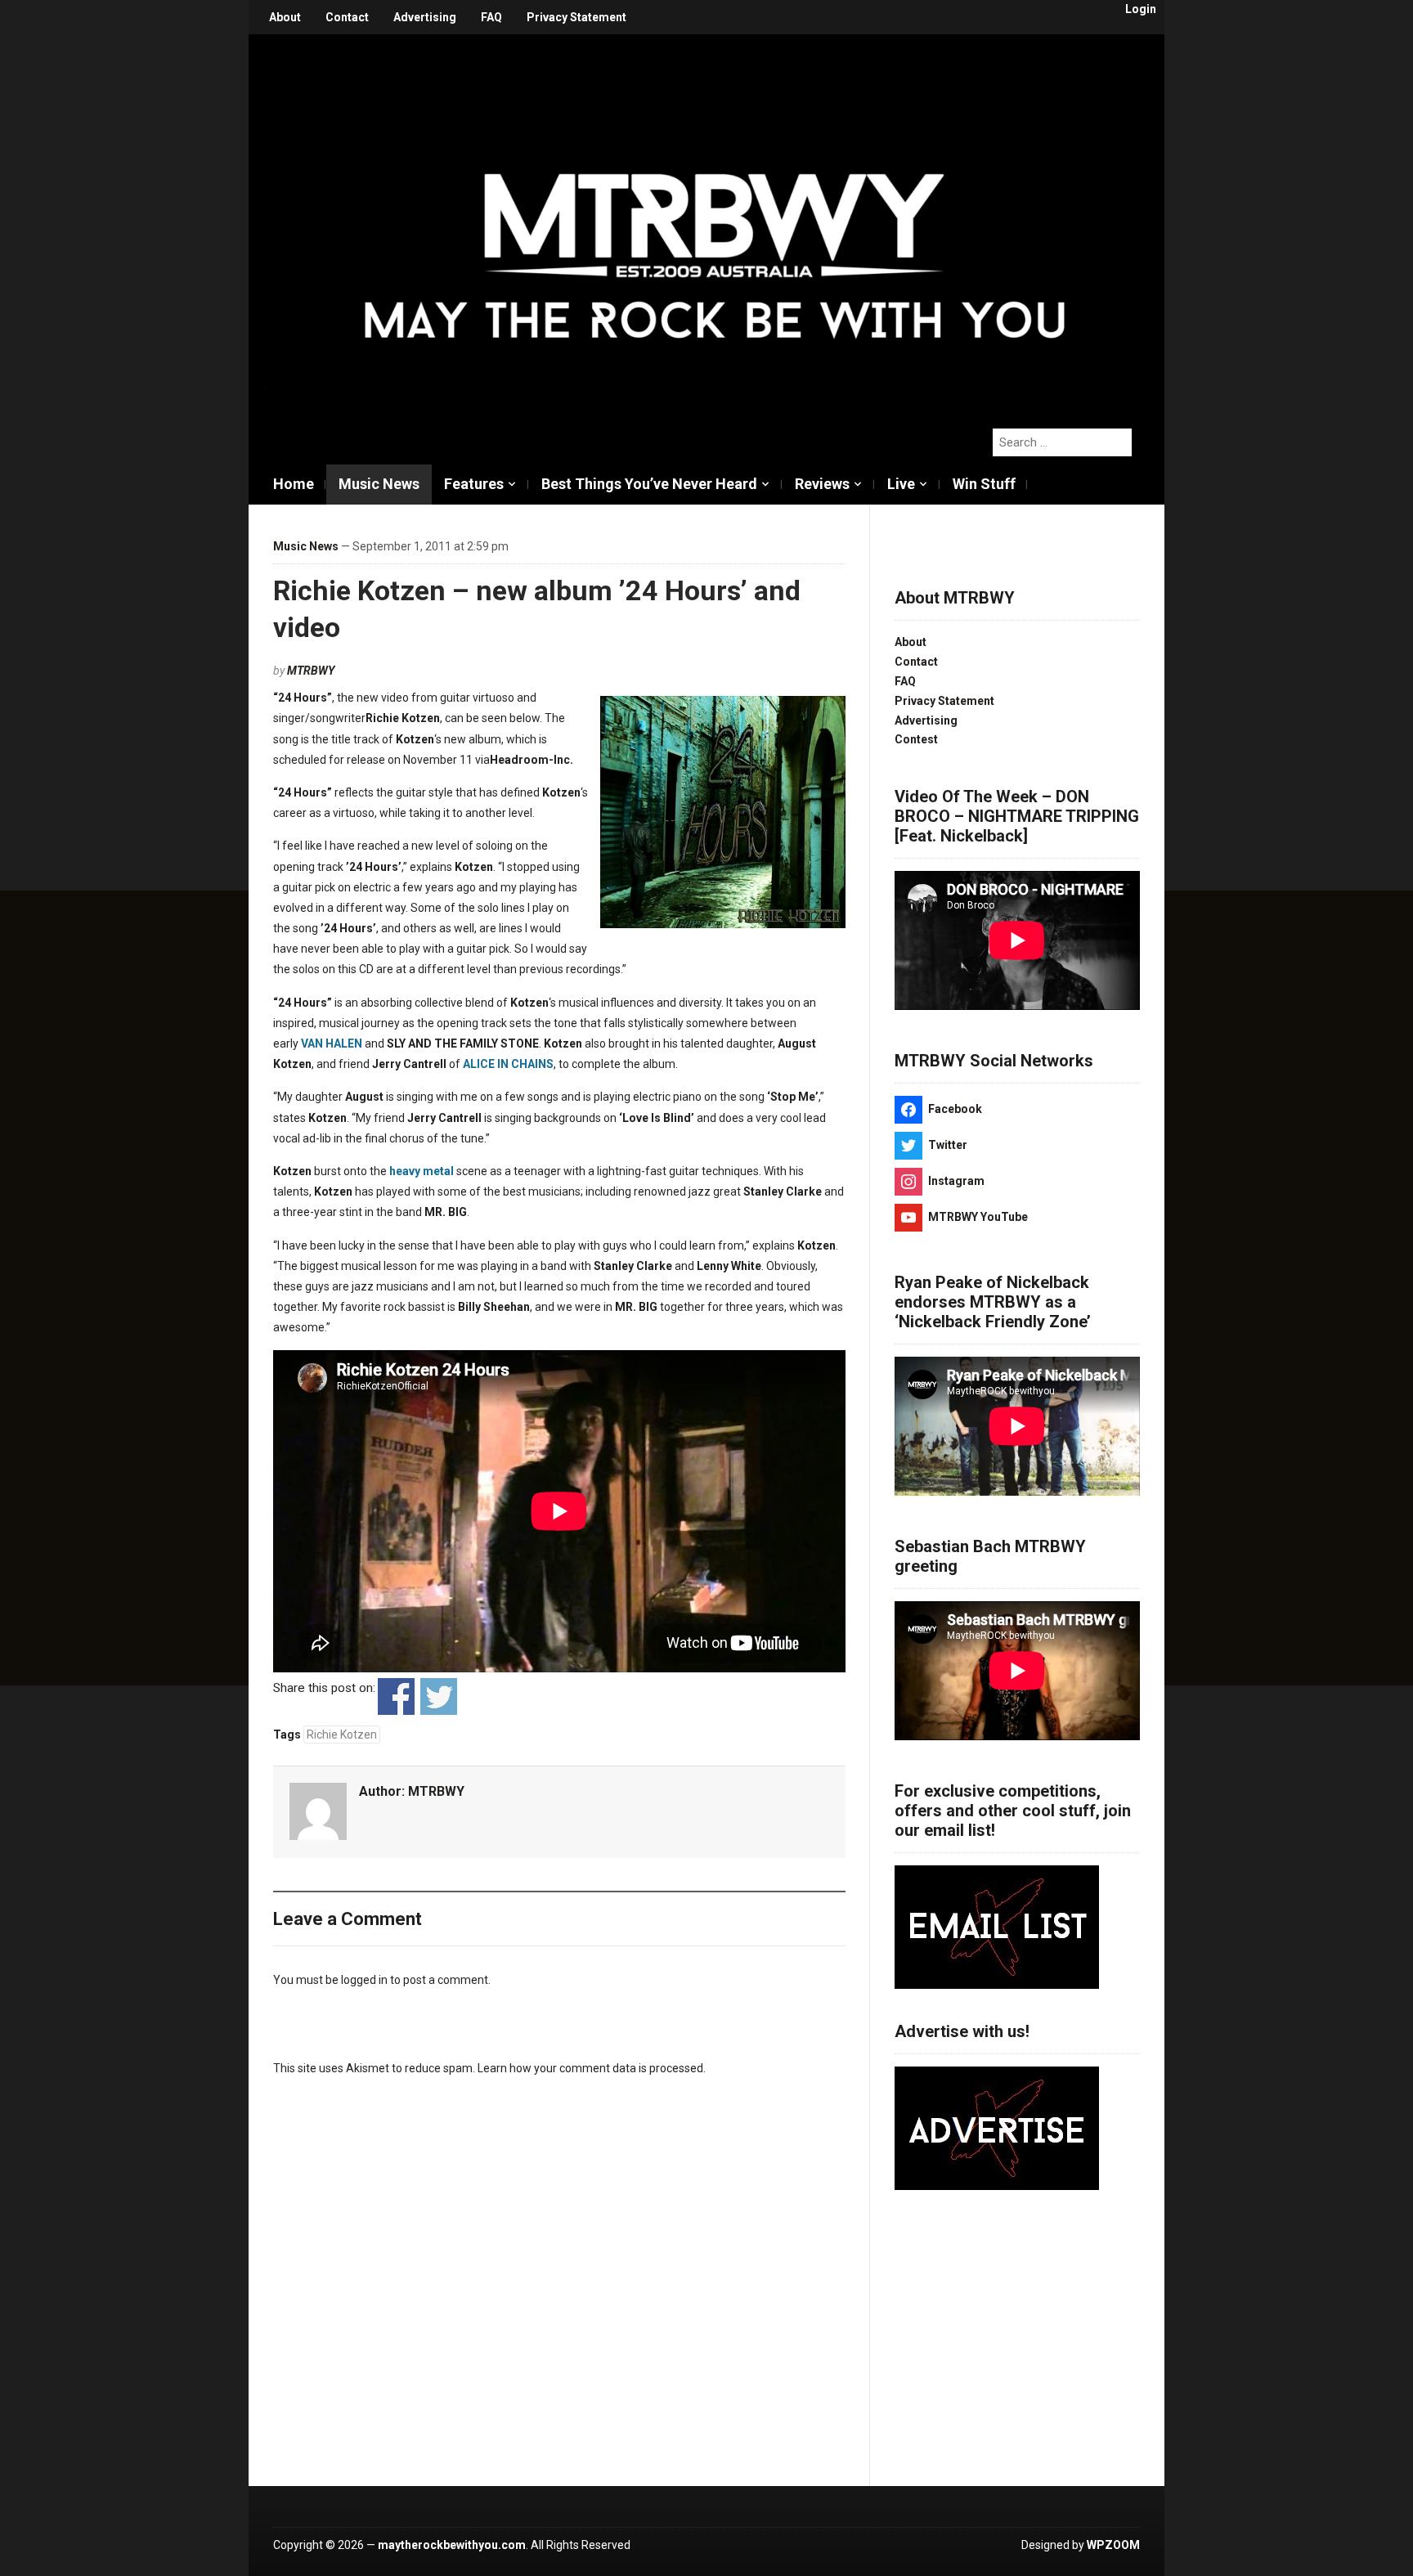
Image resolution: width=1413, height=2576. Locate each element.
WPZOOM (1113, 2545)
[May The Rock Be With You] (715, 222)
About (285, 17)
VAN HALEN (332, 1043)
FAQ (491, 17)
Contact (347, 17)
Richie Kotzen (342, 1735)
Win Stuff (984, 484)
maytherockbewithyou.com (452, 2545)
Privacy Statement (576, 17)
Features (474, 484)
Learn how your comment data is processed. (592, 2068)
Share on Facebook (396, 1696)
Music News (379, 484)
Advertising (425, 17)
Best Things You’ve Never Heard (649, 484)
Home (294, 484)
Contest (916, 739)
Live (901, 484)
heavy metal (422, 1171)
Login (1141, 9)
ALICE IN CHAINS (508, 1064)
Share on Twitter (439, 1696)
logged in (364, 1980)
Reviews (822, 484)
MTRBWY (311, 671)
